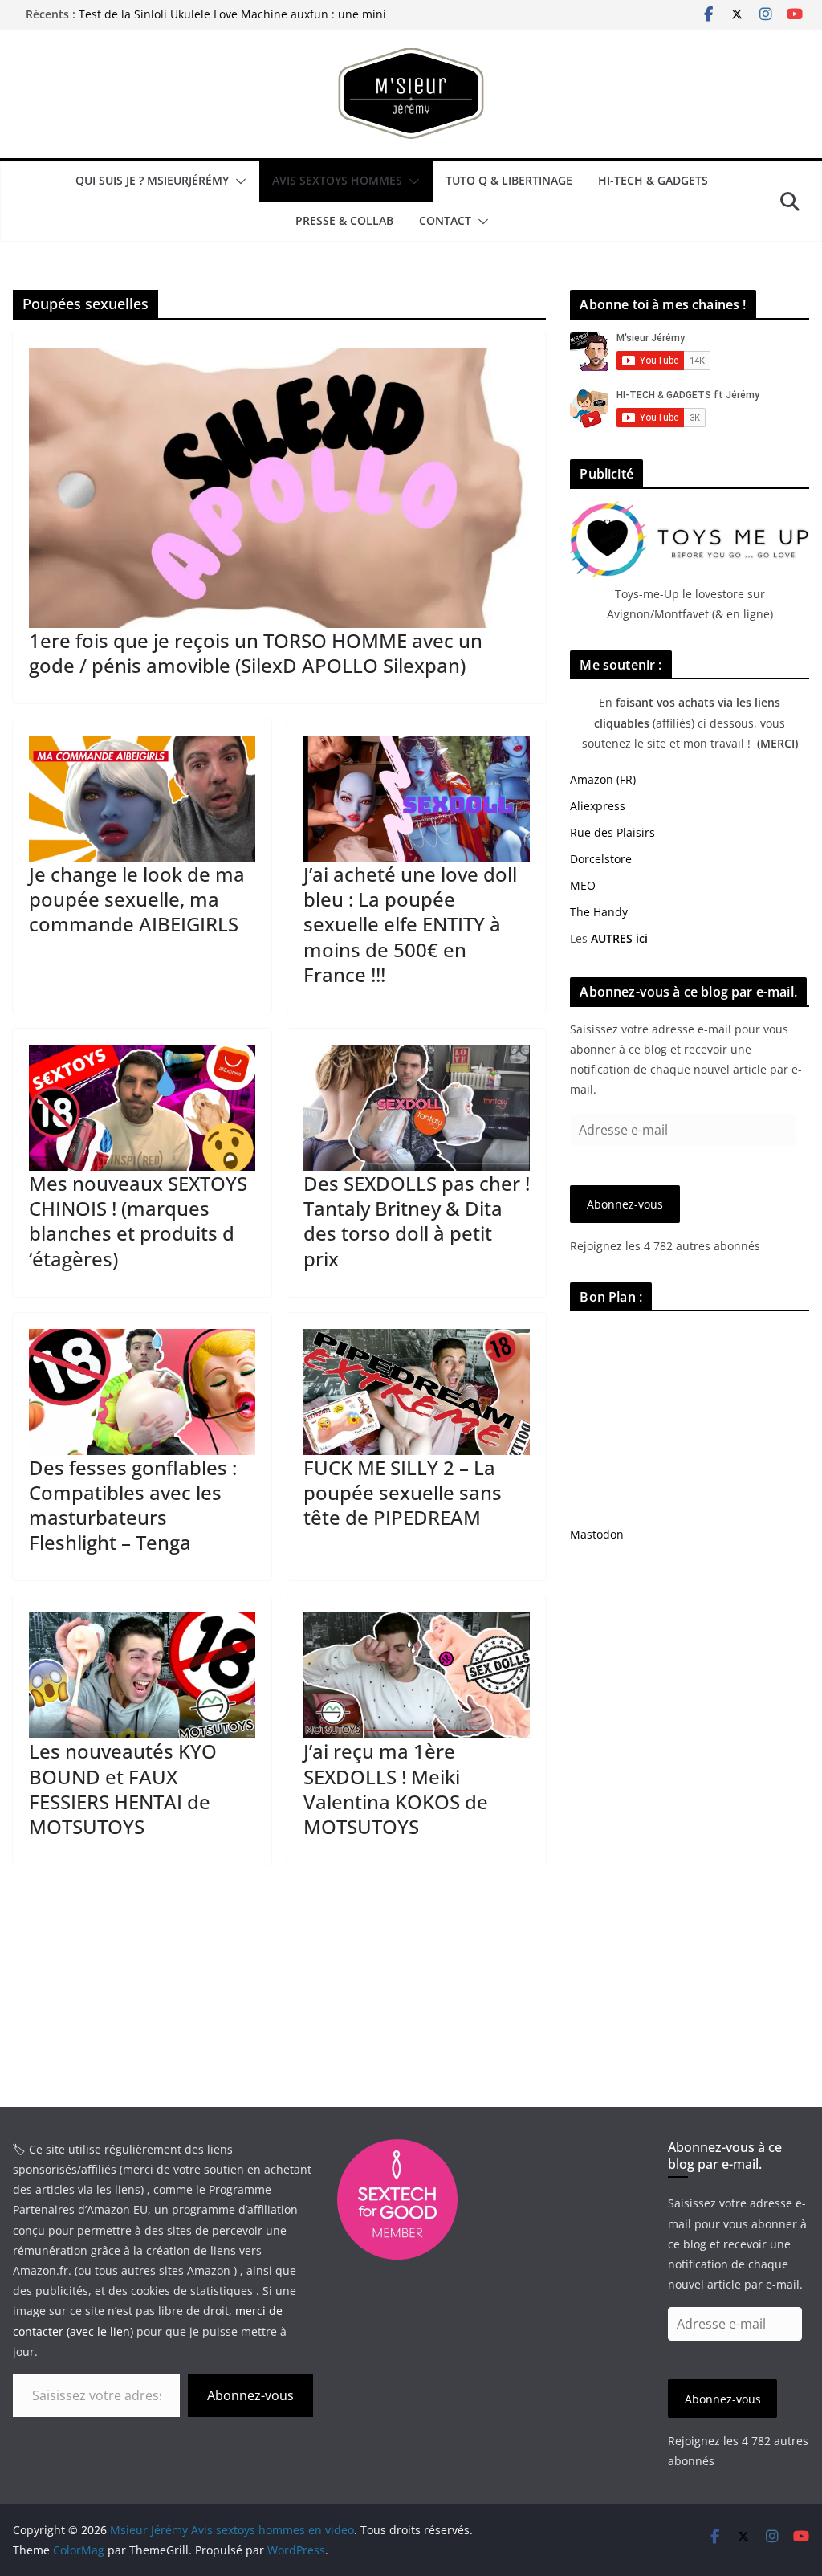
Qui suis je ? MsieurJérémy (152, 180)
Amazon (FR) (603, 779)
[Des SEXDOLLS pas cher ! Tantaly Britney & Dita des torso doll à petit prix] (417, 1108)
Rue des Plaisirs (612, 832)
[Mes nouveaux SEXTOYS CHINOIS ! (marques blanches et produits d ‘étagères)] (142, 1108)
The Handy (599, 912)
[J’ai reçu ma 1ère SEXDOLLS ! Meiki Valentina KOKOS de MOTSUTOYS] (417, 1675)
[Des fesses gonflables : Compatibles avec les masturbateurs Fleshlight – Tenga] (142, 1392)
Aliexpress (598, 806)
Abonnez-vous (625, 1204)
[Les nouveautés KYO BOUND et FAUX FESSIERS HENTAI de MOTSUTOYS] (142, 1675)
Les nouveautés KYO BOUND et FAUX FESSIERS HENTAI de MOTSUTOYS (123, 1789)
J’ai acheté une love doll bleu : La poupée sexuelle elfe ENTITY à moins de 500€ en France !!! (410, 924)
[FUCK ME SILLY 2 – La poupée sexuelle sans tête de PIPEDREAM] (417, 1392)
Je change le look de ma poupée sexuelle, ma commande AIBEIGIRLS (137, 899)
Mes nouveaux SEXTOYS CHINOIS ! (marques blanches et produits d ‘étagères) (138, 1221)
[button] (238, 181)
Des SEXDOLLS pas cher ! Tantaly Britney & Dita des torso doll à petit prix (417, 1221)
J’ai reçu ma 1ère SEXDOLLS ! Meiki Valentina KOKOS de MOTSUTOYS (396, 1789)
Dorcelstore (601, 859)
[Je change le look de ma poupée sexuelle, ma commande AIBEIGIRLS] (142, 799)
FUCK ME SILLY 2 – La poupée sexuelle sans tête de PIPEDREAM (403, 1492)
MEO (583, 885)
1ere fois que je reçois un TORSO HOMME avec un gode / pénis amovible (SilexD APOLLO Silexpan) (256, 653)
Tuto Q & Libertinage (509, 180)
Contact (445, 220)
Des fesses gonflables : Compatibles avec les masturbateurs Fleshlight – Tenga (133, 1505)
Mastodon (597, 1534)
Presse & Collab (344, 220)
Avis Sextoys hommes (337, 180)
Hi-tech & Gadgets (653, 180)
